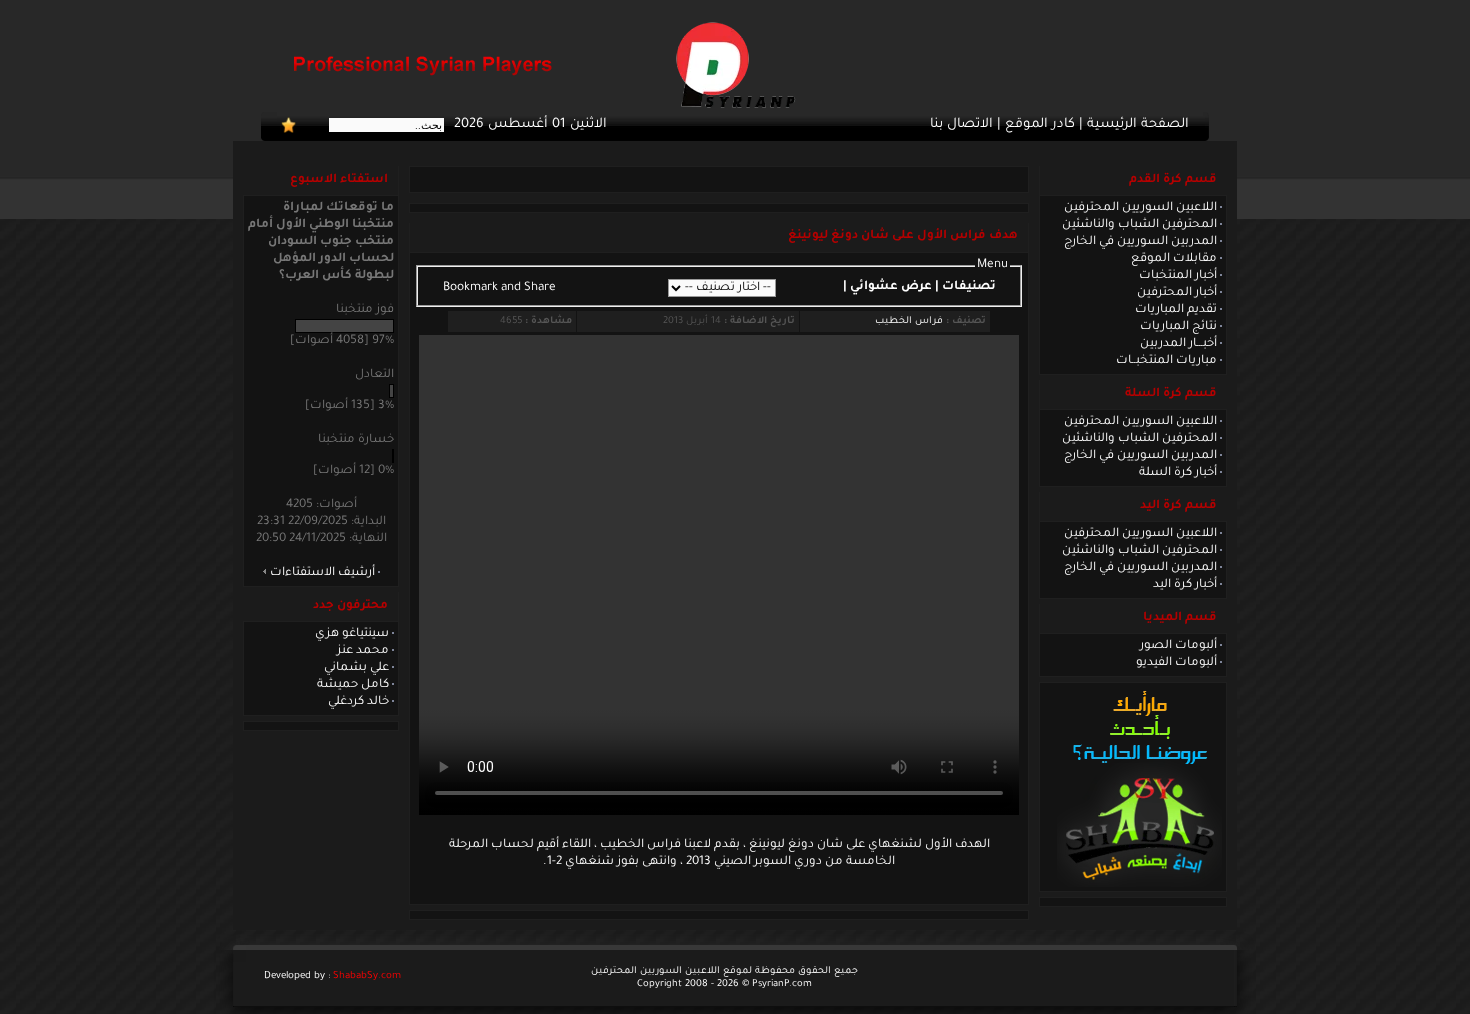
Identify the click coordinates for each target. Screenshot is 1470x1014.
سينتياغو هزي (352, 634)
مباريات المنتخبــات (1166, 361)
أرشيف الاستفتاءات (322, 573)
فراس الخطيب (909, 321)
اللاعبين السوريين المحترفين (1140, 208)
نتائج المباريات (1178, 327)
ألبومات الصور (1178, 646)
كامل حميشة (353, 685)
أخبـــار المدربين (1178, 344)
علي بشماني (356, 668)
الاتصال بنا (961, 125)
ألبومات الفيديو (1176, 663)
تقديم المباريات (1176, 310)
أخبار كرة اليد (1185, 585)
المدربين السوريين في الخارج (1140, 242)
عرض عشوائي (891, 287)
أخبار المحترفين (1177, 293)
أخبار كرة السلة (1178, 473)
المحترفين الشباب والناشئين (1139, 225)
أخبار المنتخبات (1178, 276)
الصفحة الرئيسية (1138, 125)
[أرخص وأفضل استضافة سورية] (1139, 885)
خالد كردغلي (358, 702)
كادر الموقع (1040, 125)
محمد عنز (363, 651)
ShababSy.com (367, 976)
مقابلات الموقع (1174, 259)
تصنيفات (969, 287)
